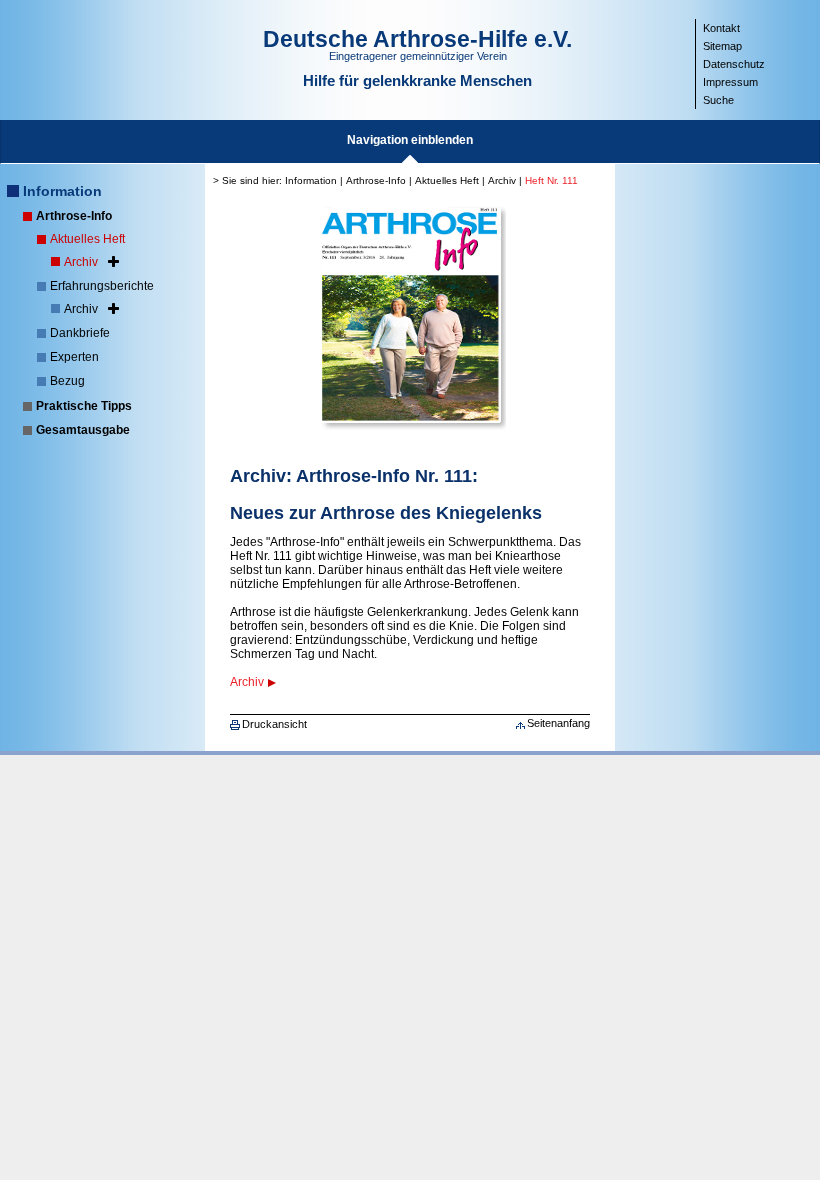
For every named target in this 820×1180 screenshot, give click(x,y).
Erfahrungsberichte (102, 286)
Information (62, 191)
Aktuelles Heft (87, 239)
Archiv (81, 262)
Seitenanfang (558, 723)
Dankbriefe (80, 333)
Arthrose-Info (74, 216)
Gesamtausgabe (83, 430)
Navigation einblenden (410, 140)
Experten (74, 357)
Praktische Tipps (84, 406)
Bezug (67, 381)
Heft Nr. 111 (551, 180)
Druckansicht (274, 724)
